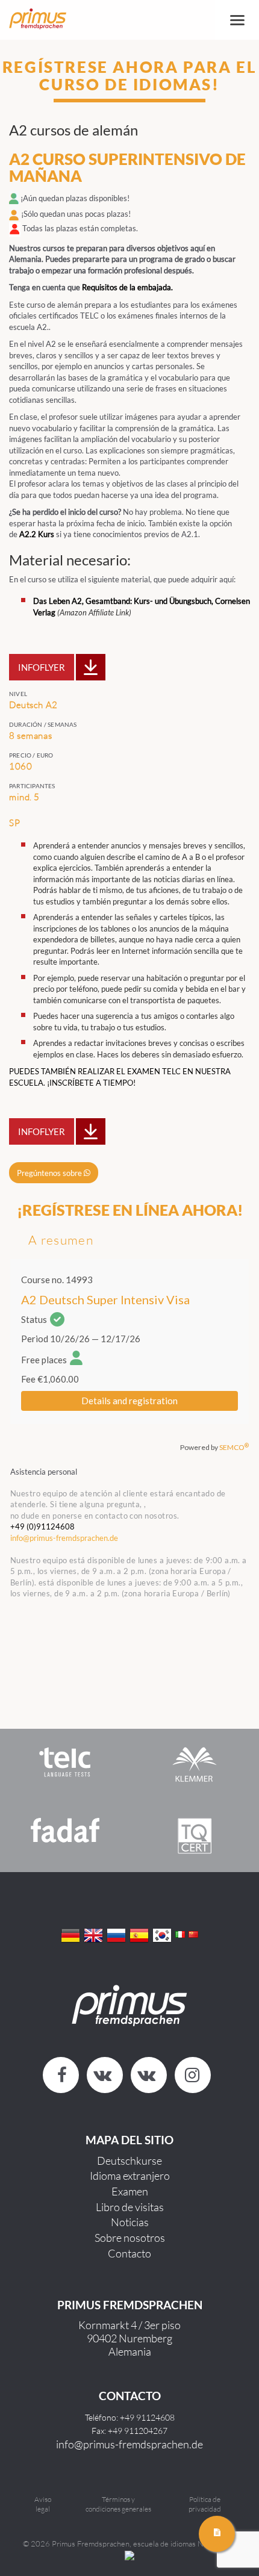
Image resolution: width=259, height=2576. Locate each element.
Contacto (129, 2253)
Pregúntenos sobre (50, 1172)
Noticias (130, 2222)
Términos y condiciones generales (118, 2504)
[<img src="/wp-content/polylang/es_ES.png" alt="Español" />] (139, 1934)
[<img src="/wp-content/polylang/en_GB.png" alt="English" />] (93, 1934)
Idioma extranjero (130, 2176)
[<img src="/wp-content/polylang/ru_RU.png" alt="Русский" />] (116, 1934)
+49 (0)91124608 (42, 1526)
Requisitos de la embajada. (128, 287)
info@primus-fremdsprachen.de (129, 2444)
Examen (130, 2191)
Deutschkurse (129, 2161)
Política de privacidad (205, 2504)
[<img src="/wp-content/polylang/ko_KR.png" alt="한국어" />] (162, 1934)
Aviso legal (43, 2504)
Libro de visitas (130, 2207)
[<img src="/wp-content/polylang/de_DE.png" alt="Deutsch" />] (70, 1934)
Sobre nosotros (130, 2238)
